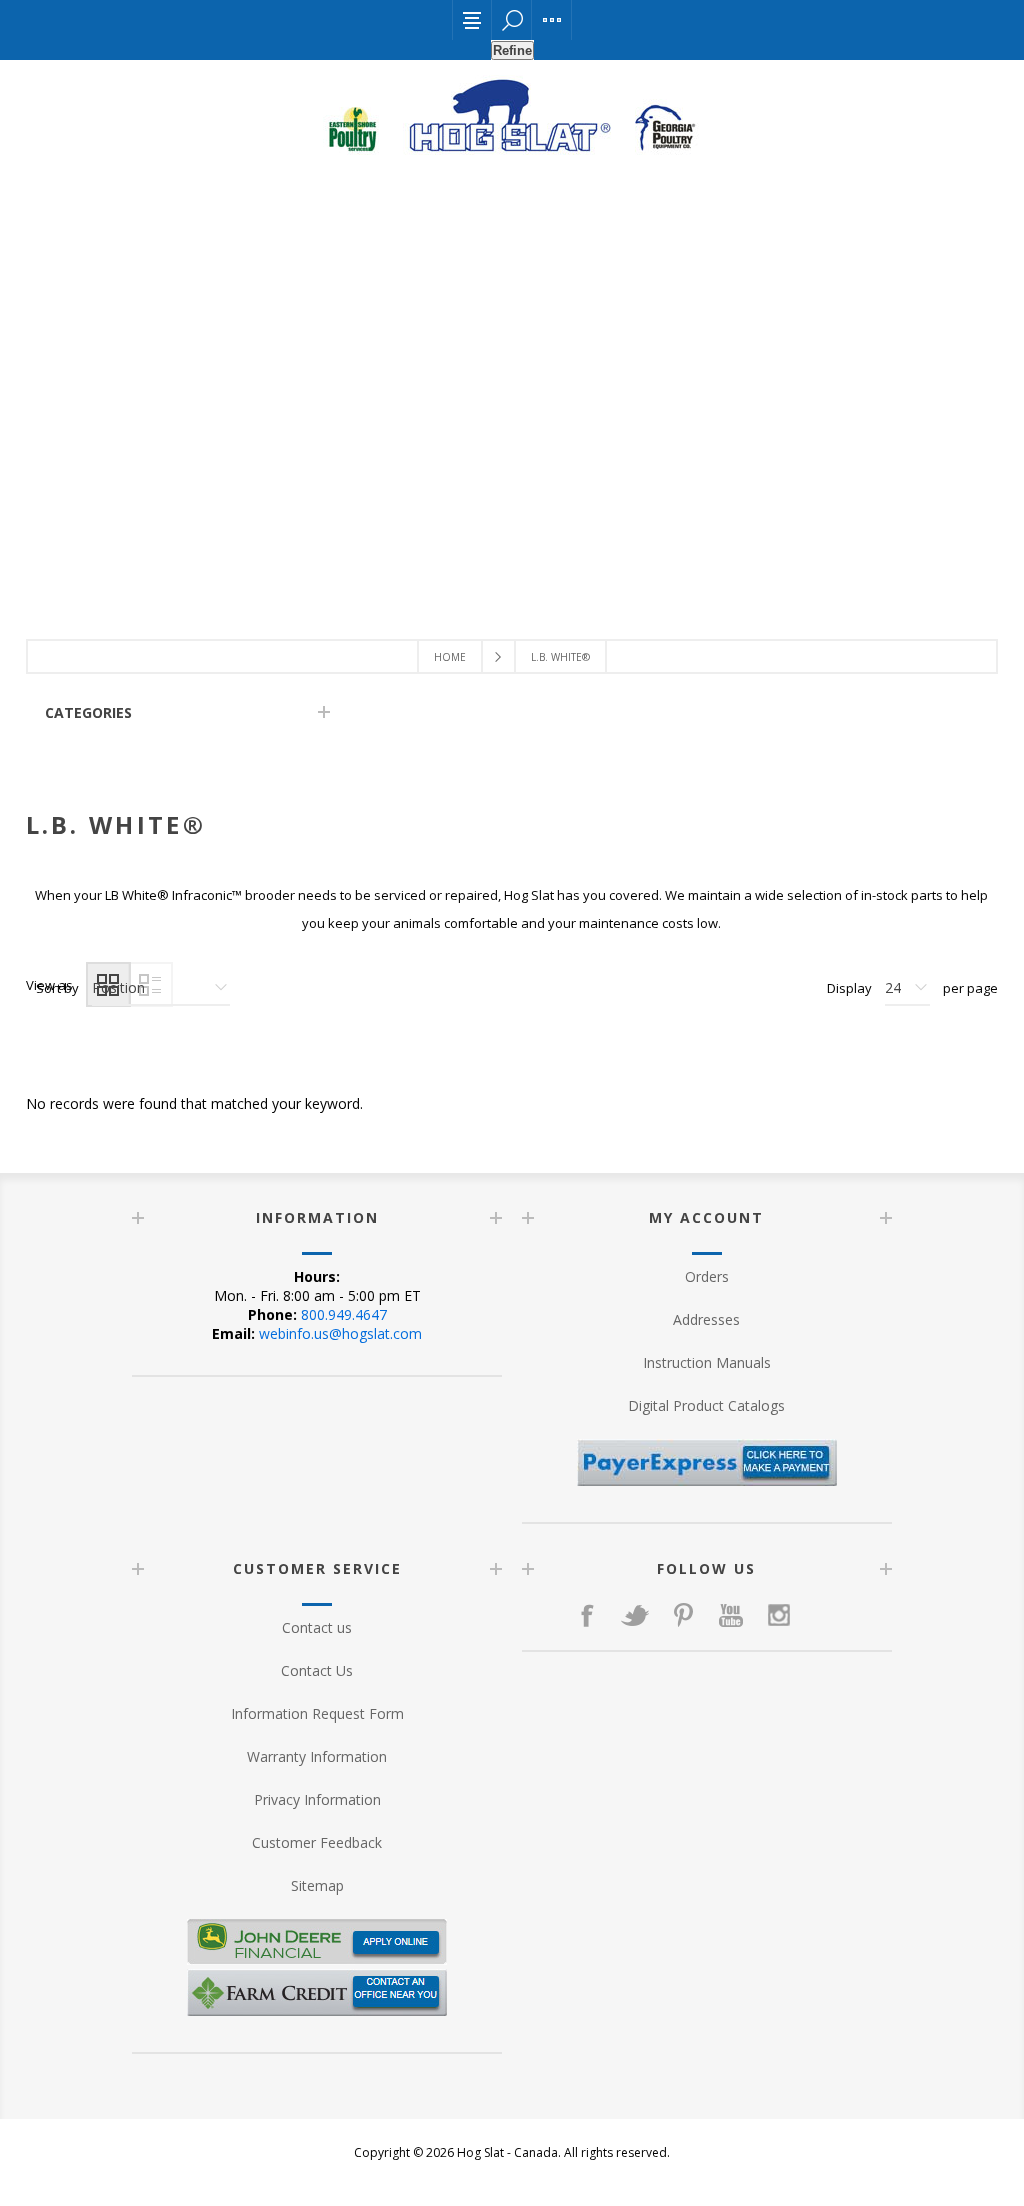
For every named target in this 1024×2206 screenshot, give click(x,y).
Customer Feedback (317, 1842)
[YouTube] (731, 1615)
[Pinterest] (683, 1615)
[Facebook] (587, 1615)
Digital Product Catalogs (706, 1405)
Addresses (706, 1319)
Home (450, 657)
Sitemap (317, 1885)
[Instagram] (779, 1615)
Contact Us (317, 1670)
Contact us (317, 1627)
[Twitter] (635, 1615)
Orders (707, 1276)
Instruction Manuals (707, 1362)
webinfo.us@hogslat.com (340, 1333)
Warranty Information (317, 1756)
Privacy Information (317, 1799)
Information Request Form (317, 1713)
